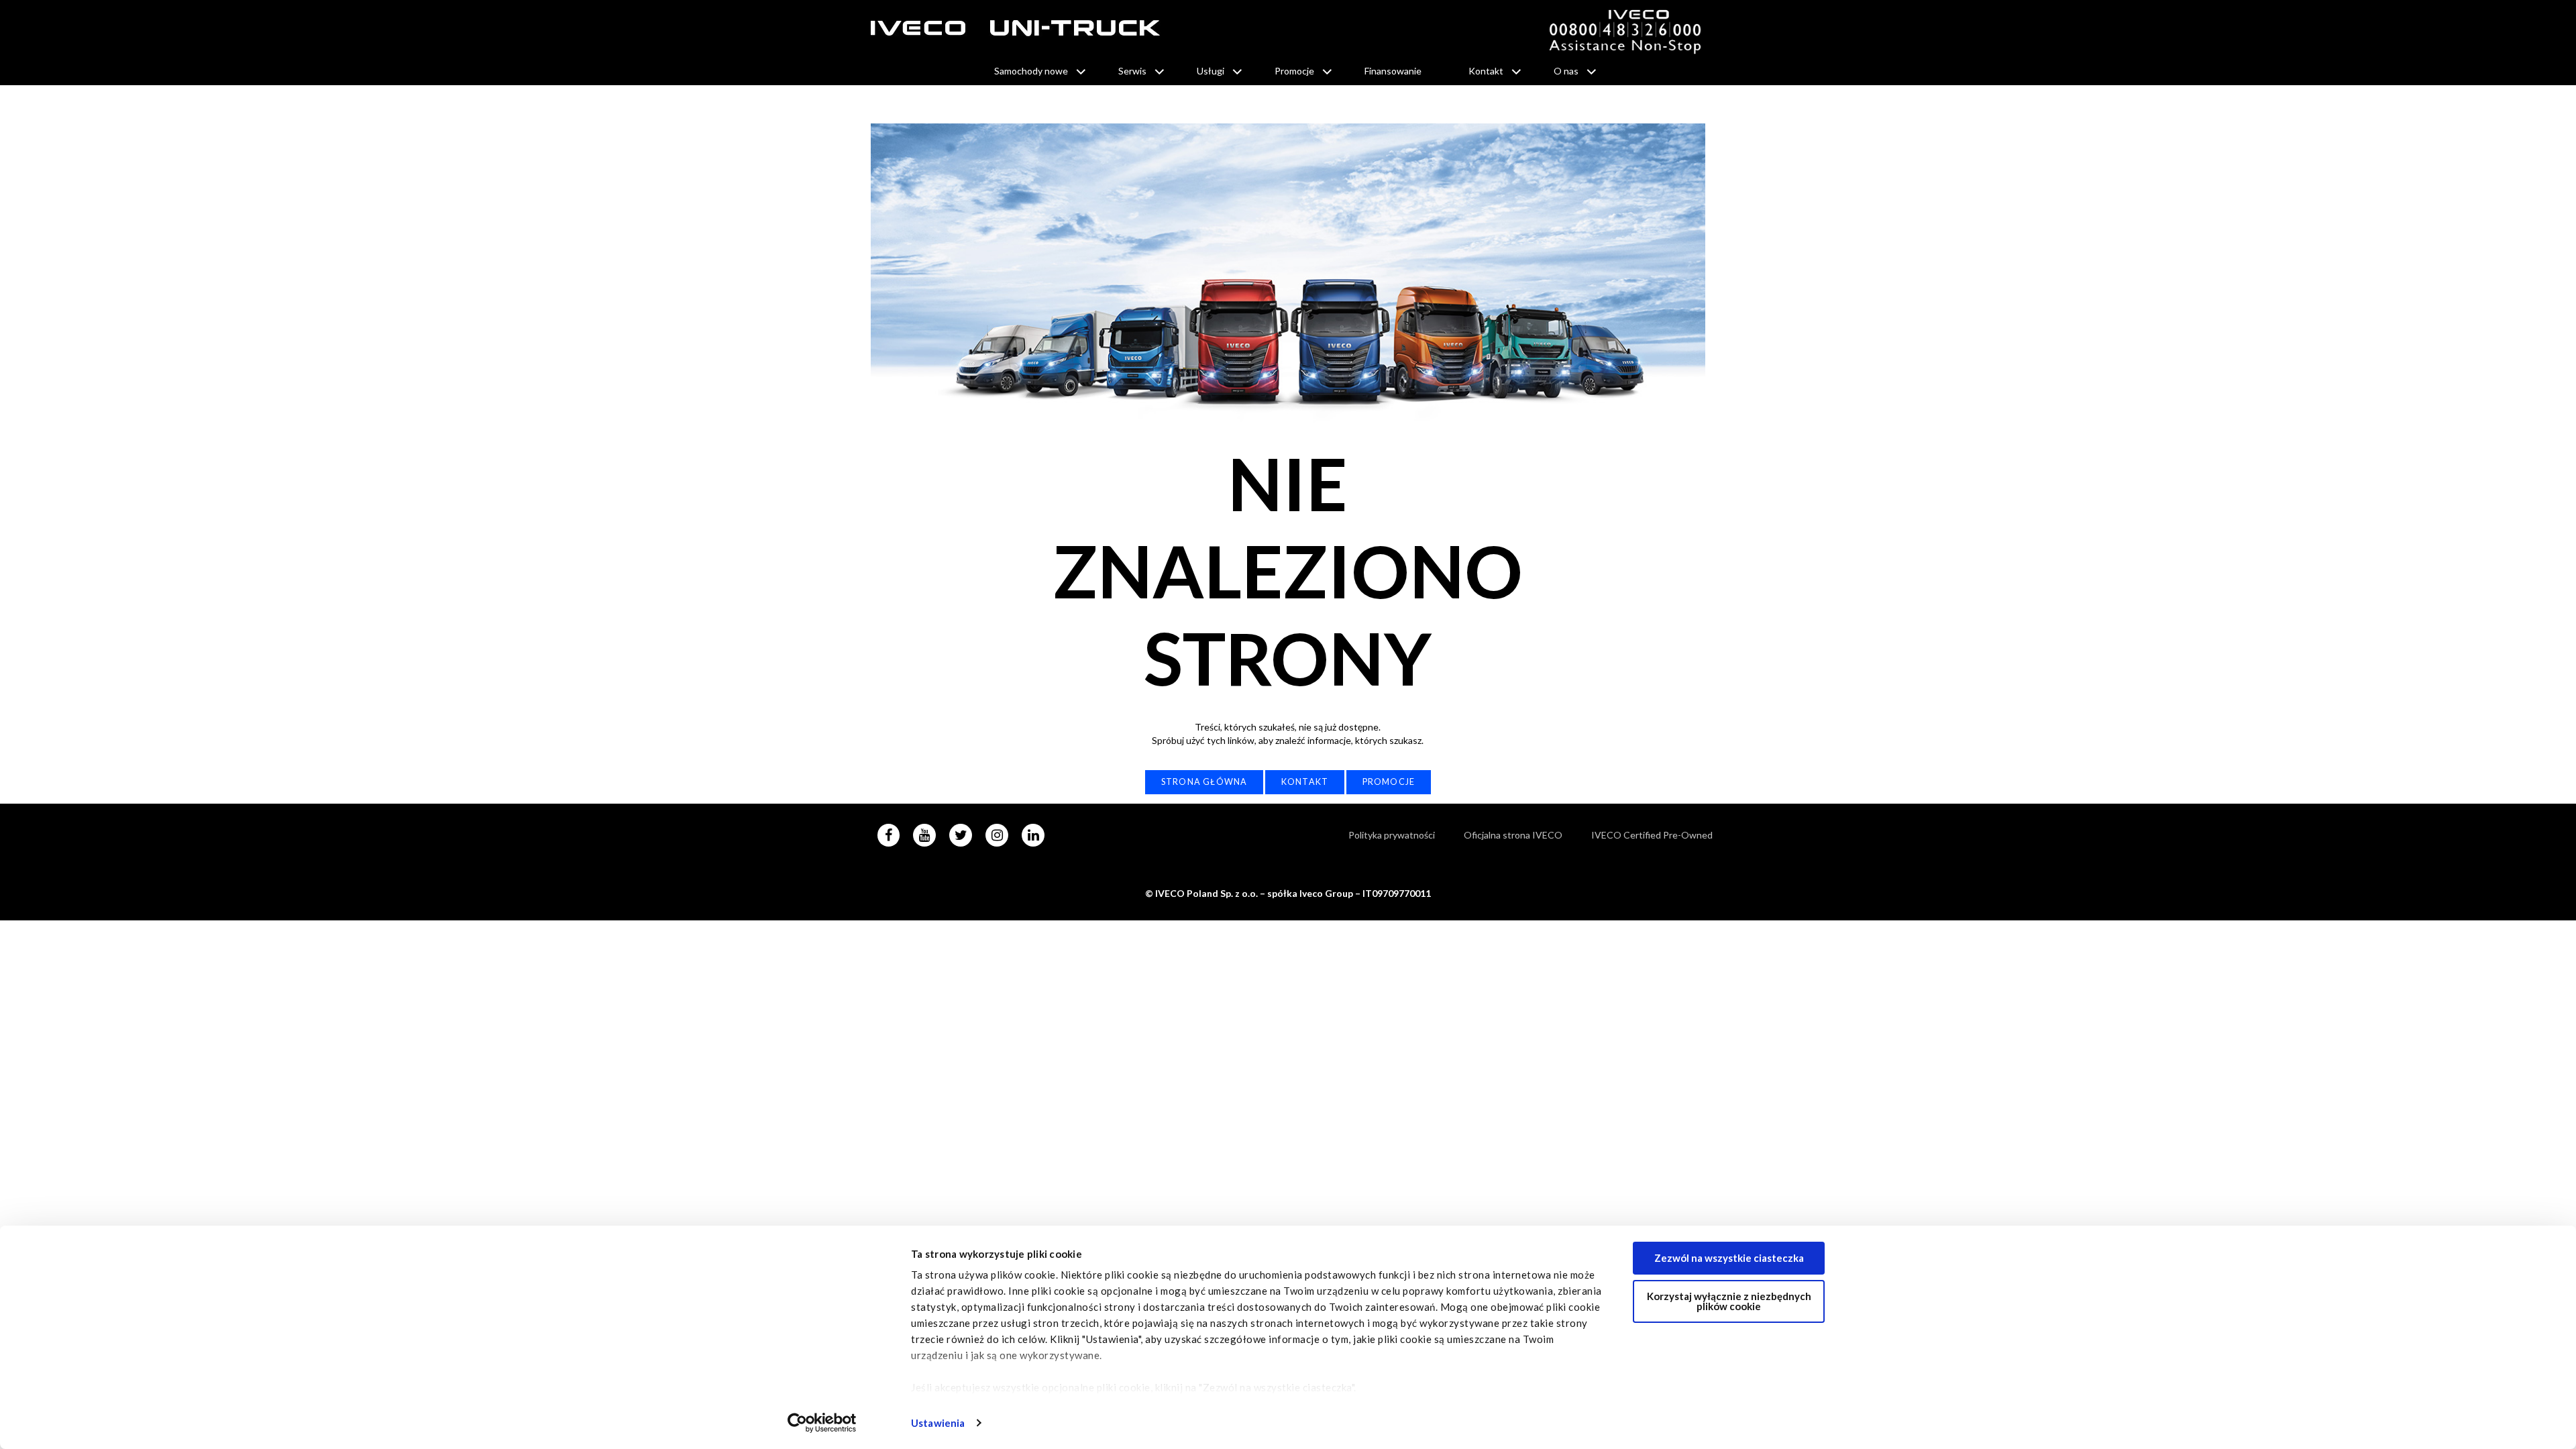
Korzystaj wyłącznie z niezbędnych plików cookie (1729, 1301)
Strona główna (1204, 782)
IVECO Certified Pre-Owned (1652, 835)
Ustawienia (938, 1423)
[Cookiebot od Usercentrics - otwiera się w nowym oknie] (822, 1423)
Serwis (1132, 71)
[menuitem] (1033, 71)
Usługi (1211, 71)
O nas (1566, 71)
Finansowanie (1393, 71)
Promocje (1294, 71)
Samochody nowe (1031, 71)
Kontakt (1486, 71)
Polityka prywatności (1392, 835)
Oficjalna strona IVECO (1513, 835)
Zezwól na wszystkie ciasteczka (1729, 1258)
